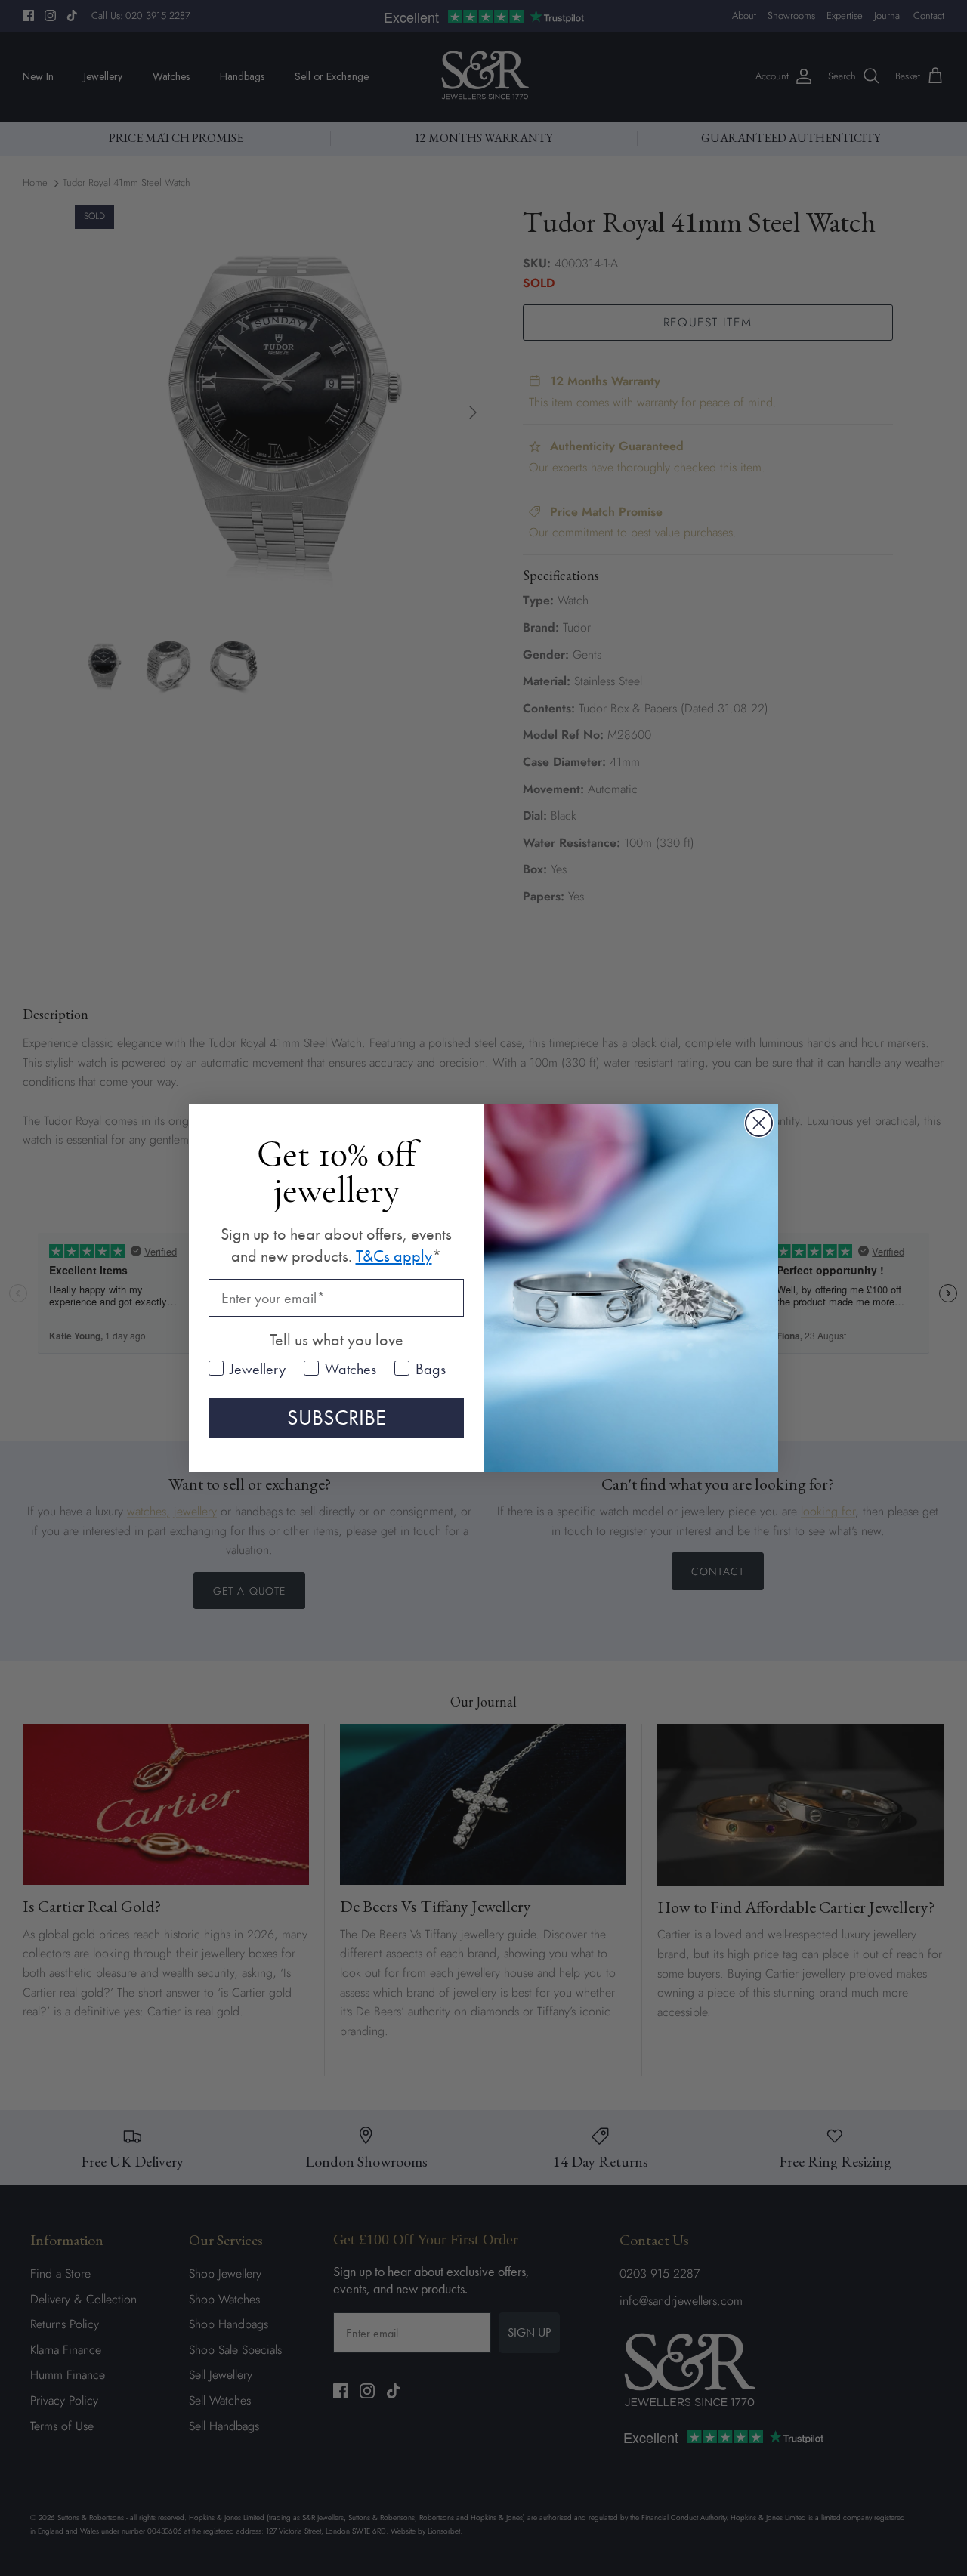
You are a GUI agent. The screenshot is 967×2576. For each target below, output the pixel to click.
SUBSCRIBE (337, 1418)
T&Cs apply (394, 1256)
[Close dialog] (759, 1123)
